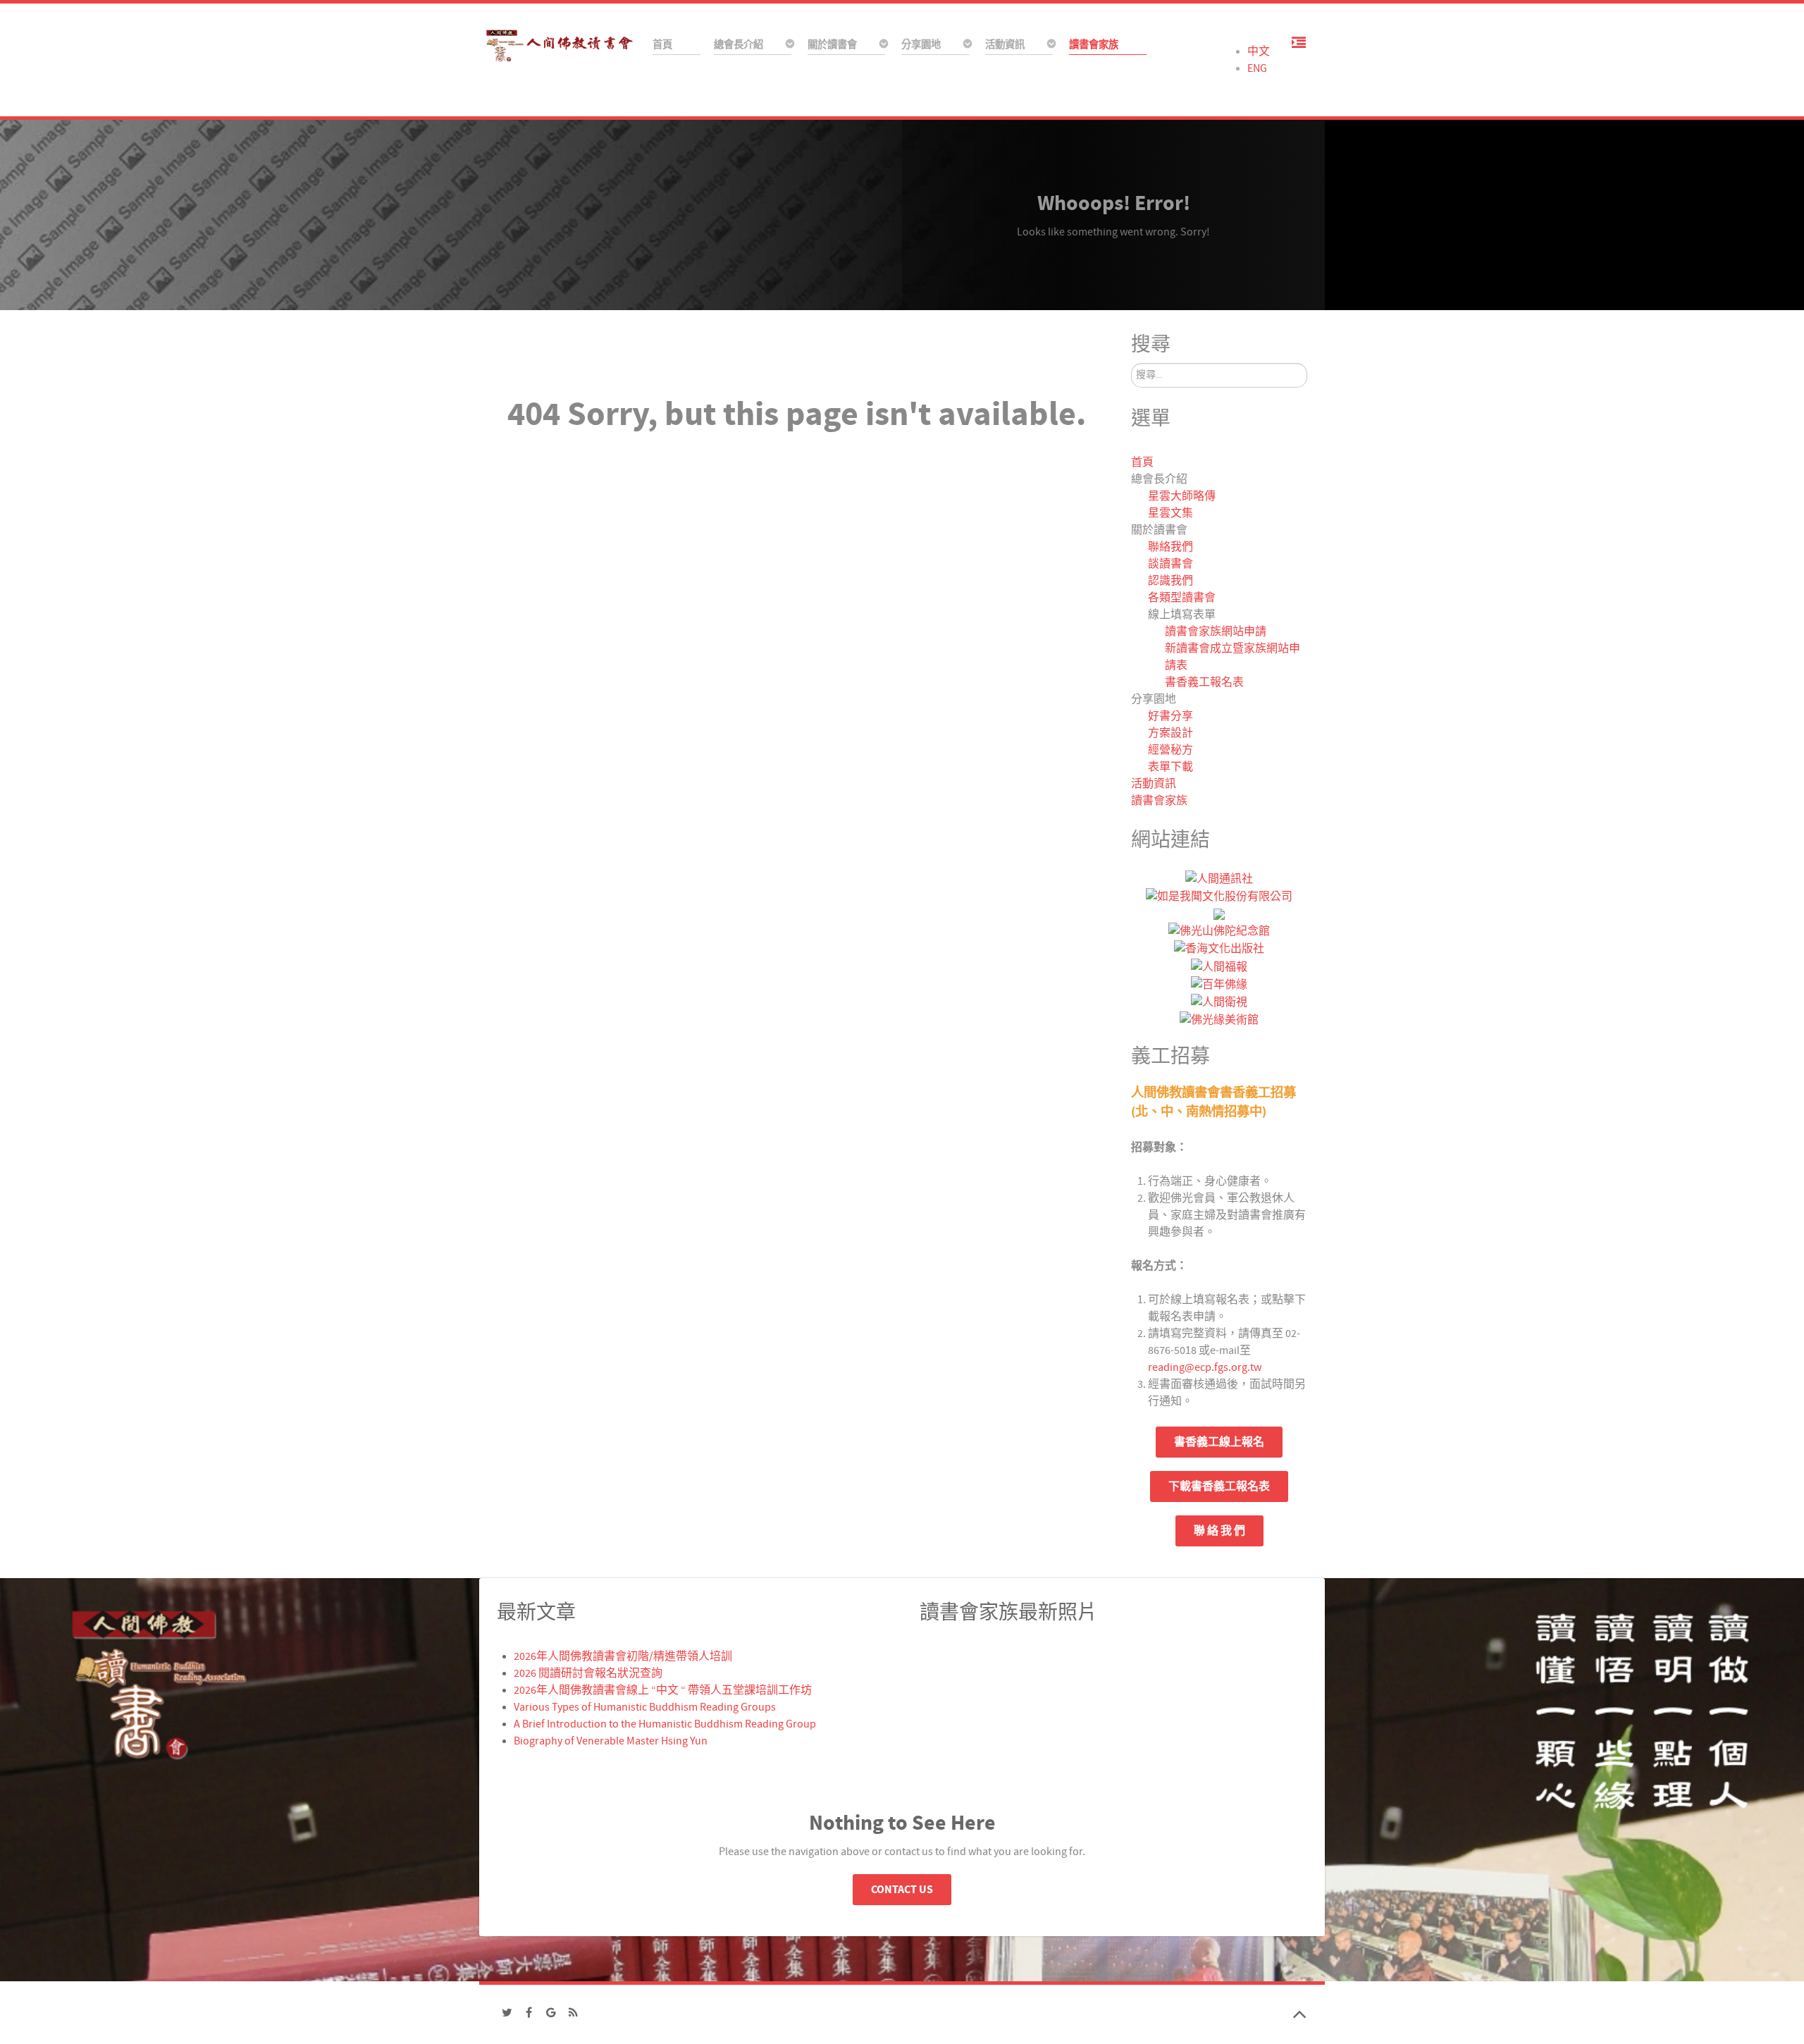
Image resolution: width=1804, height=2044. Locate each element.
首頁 (1142, 462)
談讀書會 (1170, 564)
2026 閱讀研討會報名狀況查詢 (588, 1673)
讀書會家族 (1159, 801)
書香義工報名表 (1204, 682)
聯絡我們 (1170, 547)
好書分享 (1170, 716)
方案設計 (1170, 733)
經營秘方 (1170, 750)
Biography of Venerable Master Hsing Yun (611, 1741)
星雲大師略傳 (1182, 496)
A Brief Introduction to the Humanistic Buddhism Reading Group (665, 1724)
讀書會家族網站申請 (1216, 632)
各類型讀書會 (1182, 598)
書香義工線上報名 (1219, 1442)
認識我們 (1170, 581)
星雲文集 (1170, 513)
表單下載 (1170, 767)
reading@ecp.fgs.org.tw (1205, 1367)
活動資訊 (1154, 784)
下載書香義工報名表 (1219, 1486)
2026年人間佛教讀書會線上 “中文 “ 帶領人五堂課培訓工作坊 (663, 1690)
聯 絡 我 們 (1219, 1531)
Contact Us (902, 1890)
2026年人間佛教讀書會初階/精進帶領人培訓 (623, 1656)
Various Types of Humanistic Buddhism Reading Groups (645, 1707)
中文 (1259, 51)
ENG (1257, 68)
